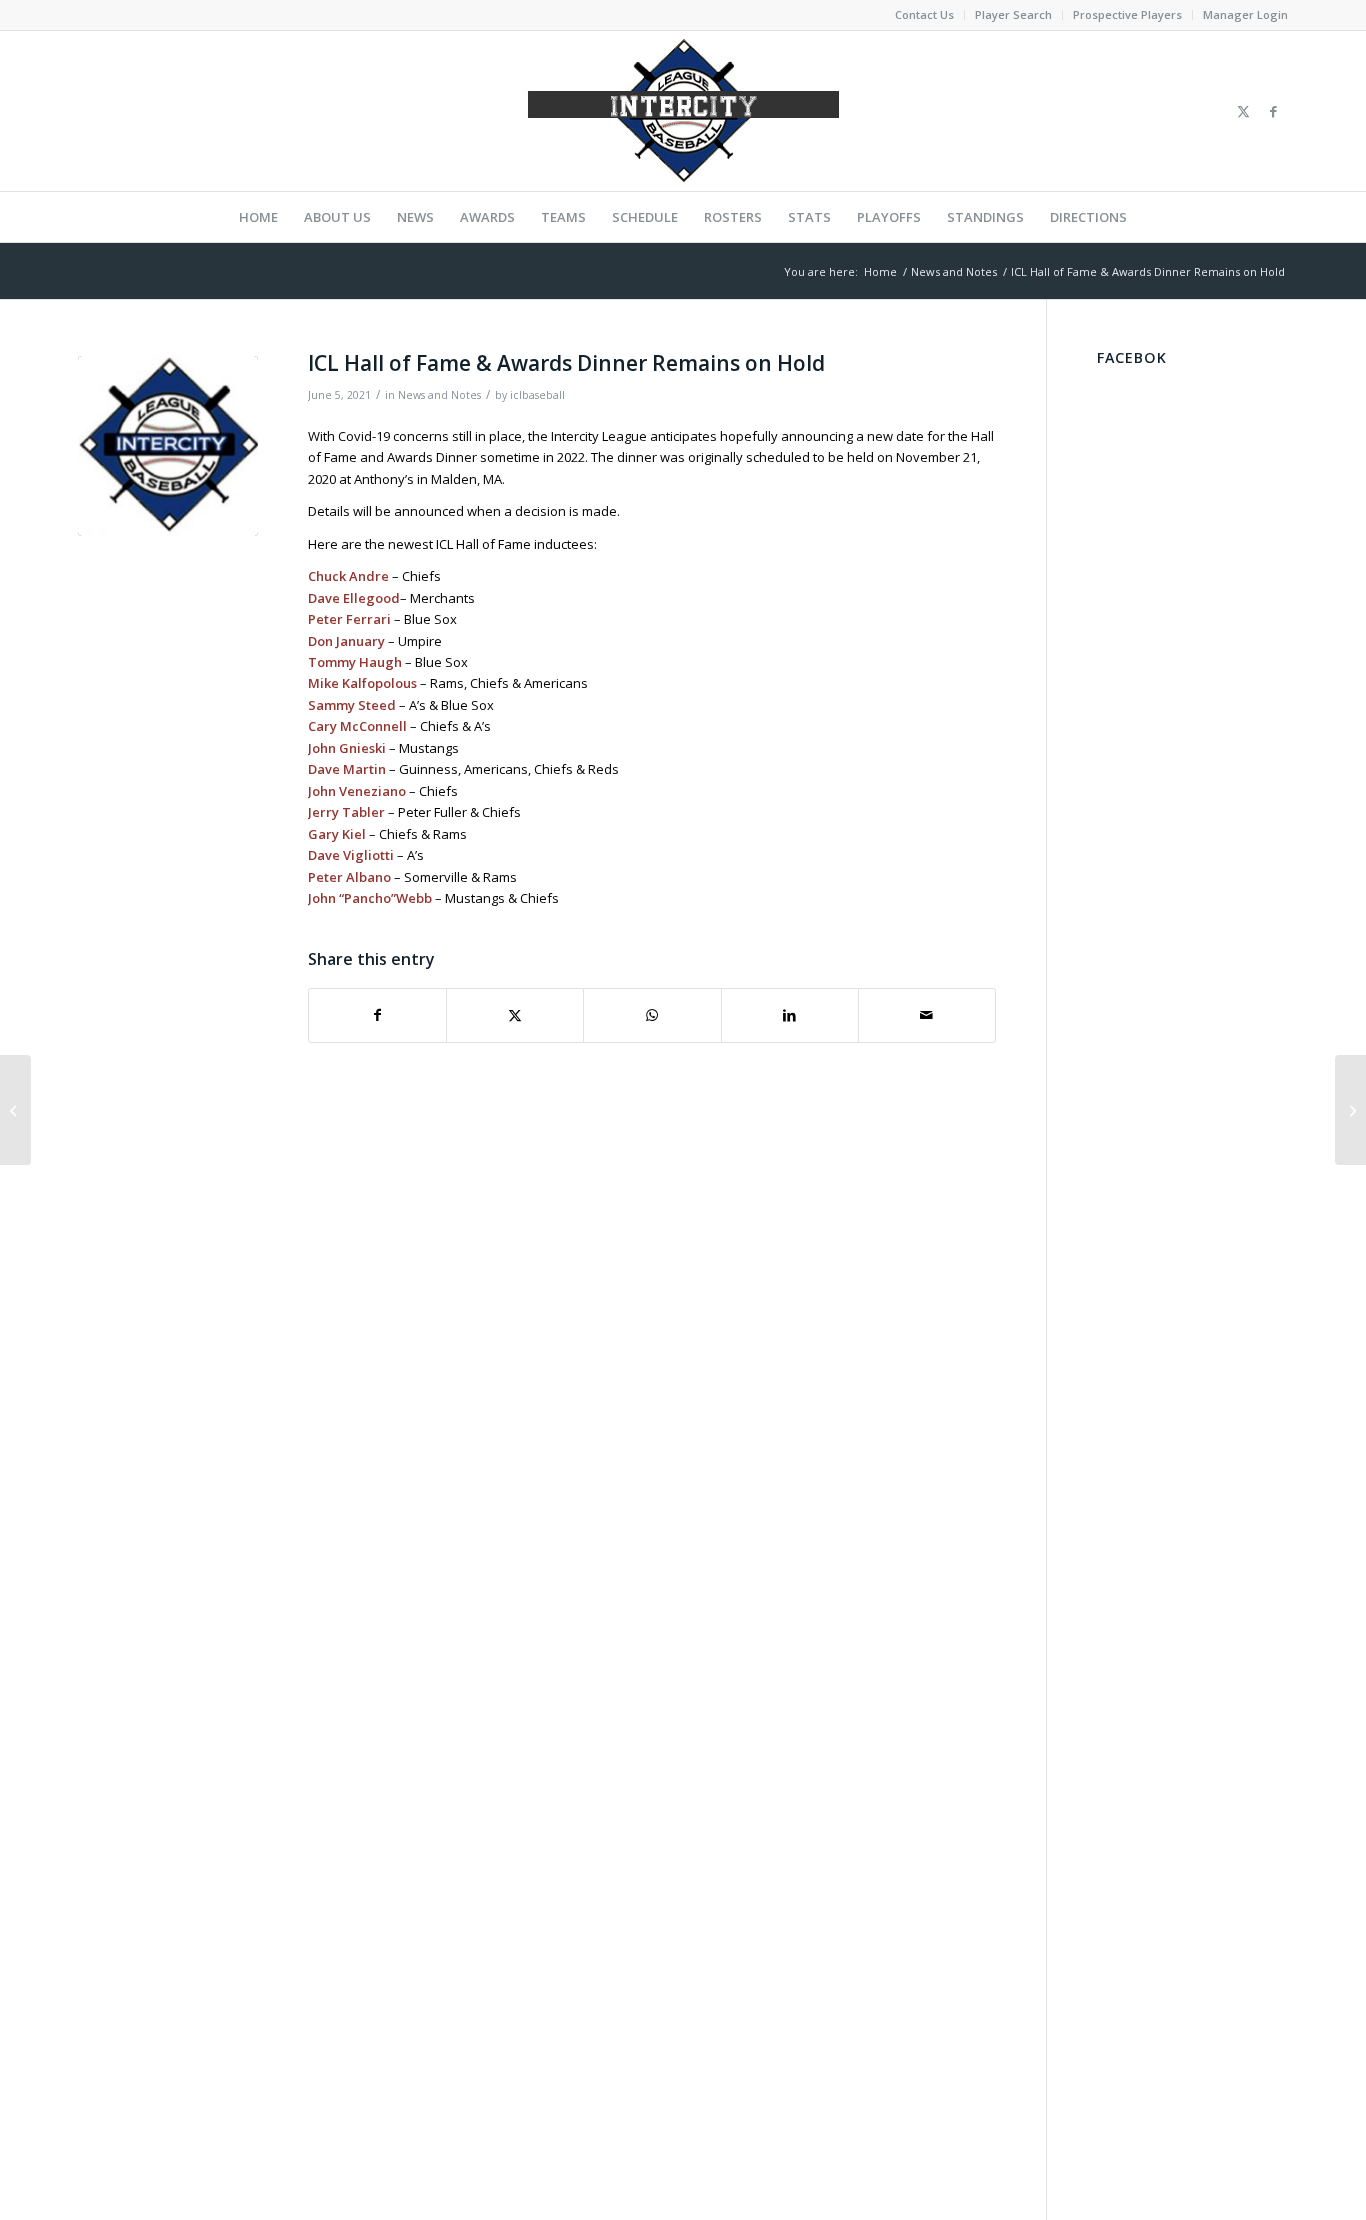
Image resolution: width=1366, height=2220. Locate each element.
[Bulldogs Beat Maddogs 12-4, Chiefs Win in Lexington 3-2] (15, 1110)
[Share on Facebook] (377, 1015)
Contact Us (924, 14)
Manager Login (1245, 14)
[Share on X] (515, 1015)
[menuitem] (925, 15)
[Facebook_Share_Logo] (168, 446)
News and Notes (439, 395)
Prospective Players (1127, 14)
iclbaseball (537, 395)
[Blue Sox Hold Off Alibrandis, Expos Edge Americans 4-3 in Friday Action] (1350, 1110)
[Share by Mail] (927, 1015)
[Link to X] (1243, 111)
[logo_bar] (683, 111)
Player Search (1013, 14)
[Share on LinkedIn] (790, 1015)
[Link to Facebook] (1273, 111)
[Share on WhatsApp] (652, 1015)
